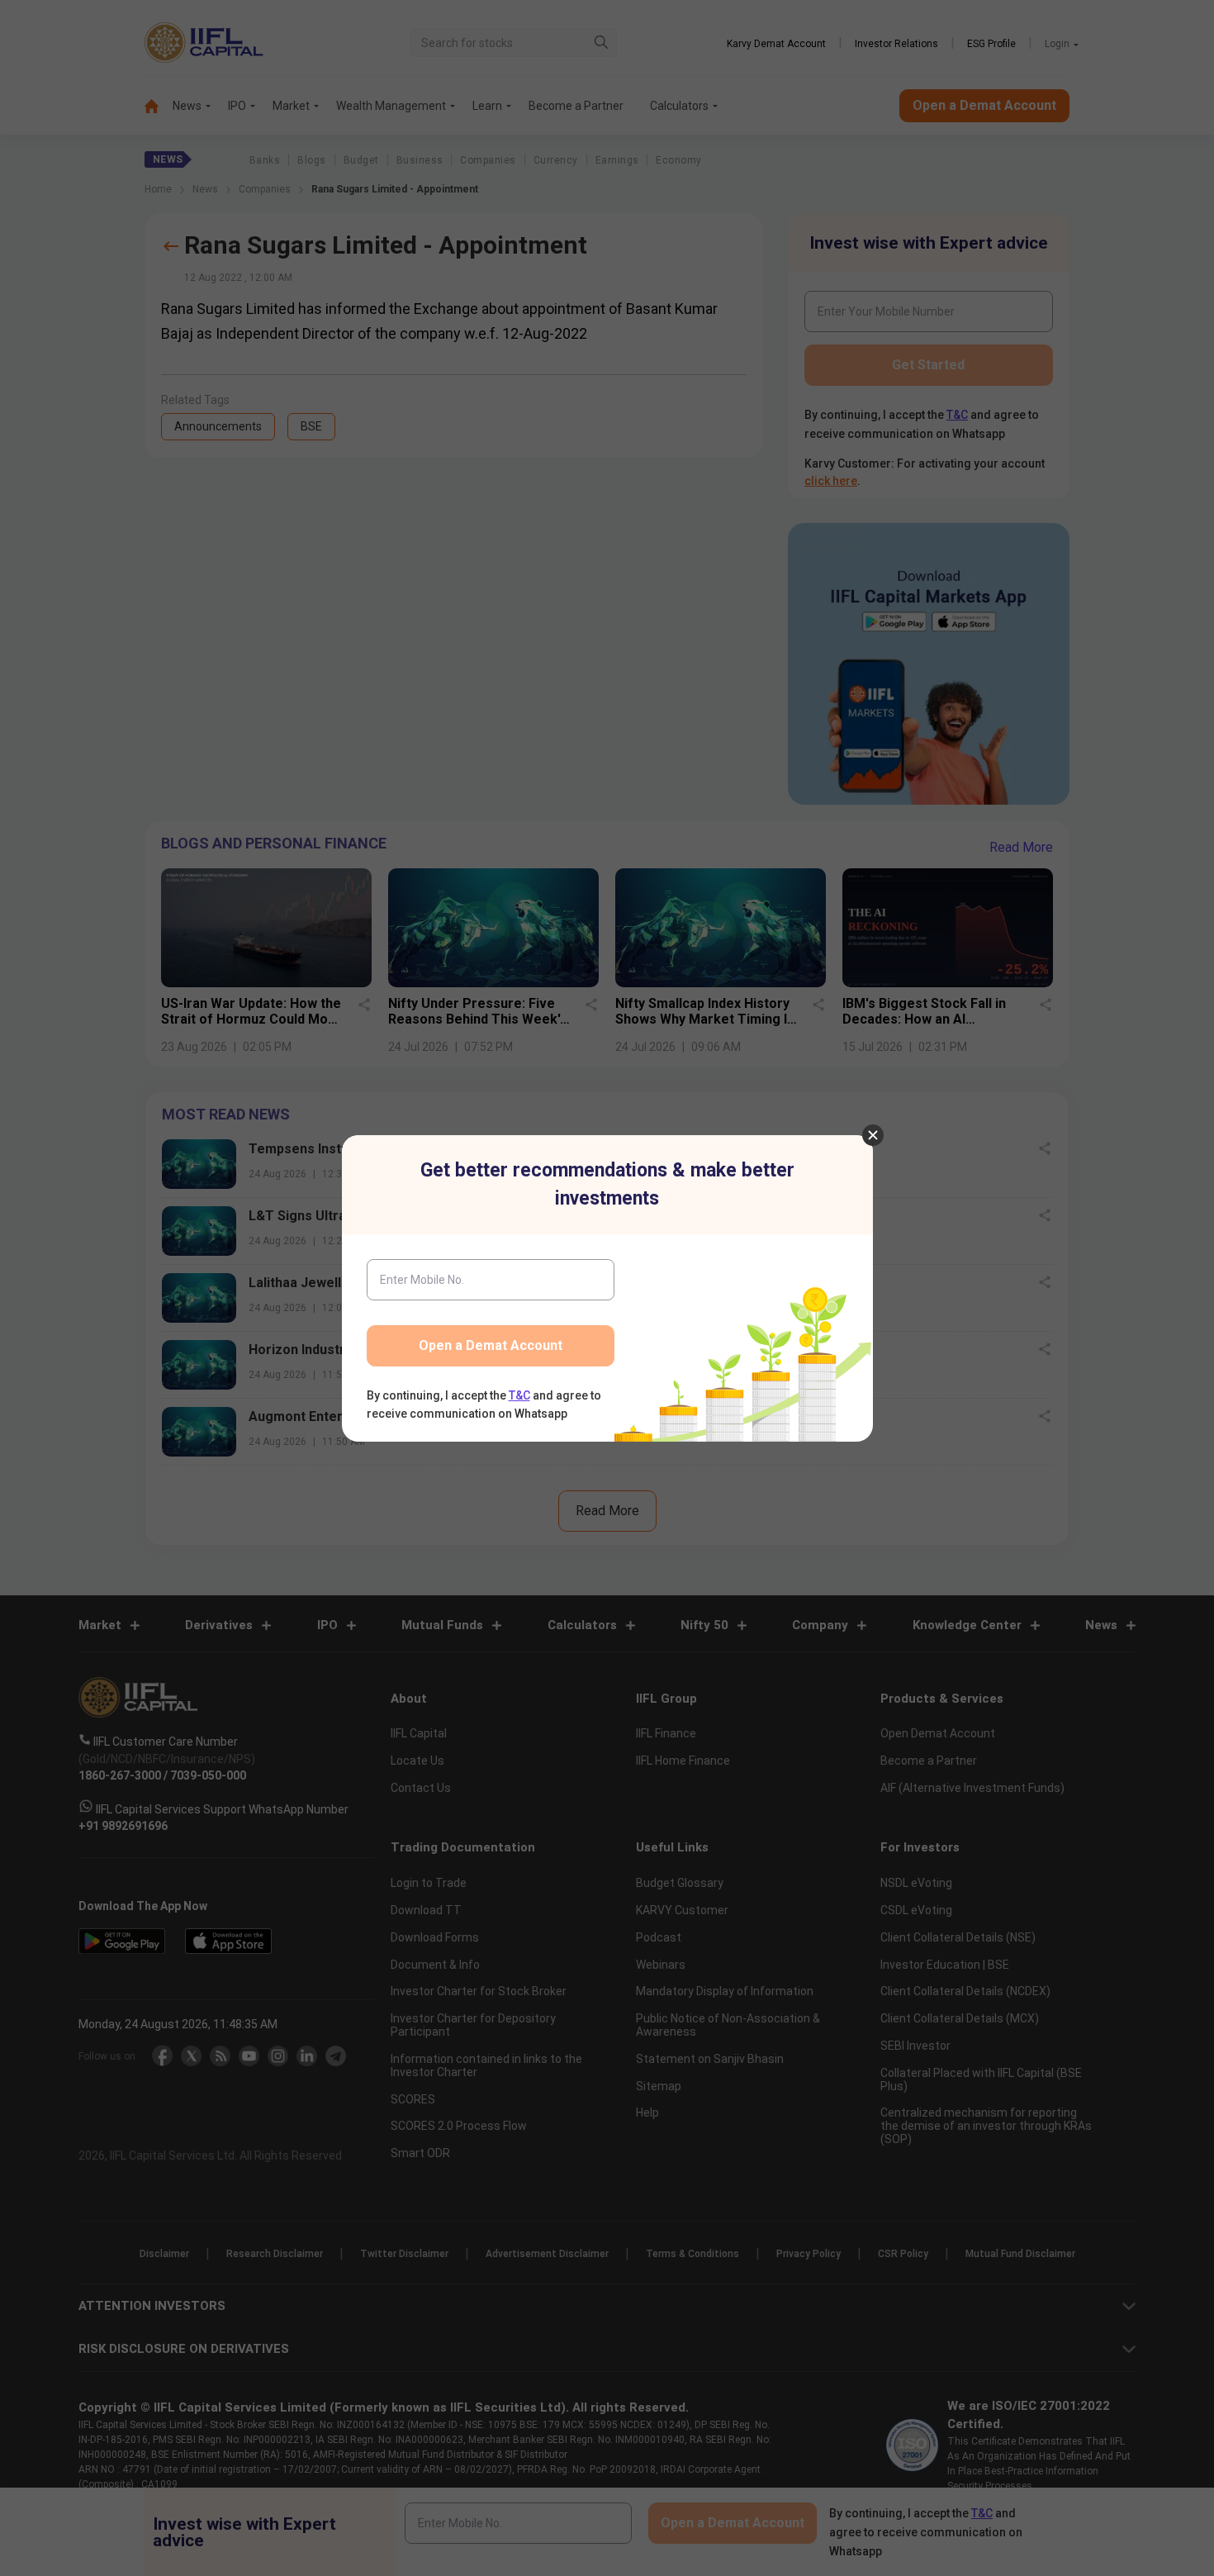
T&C (519, 1395)
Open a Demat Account (491, 1345)
